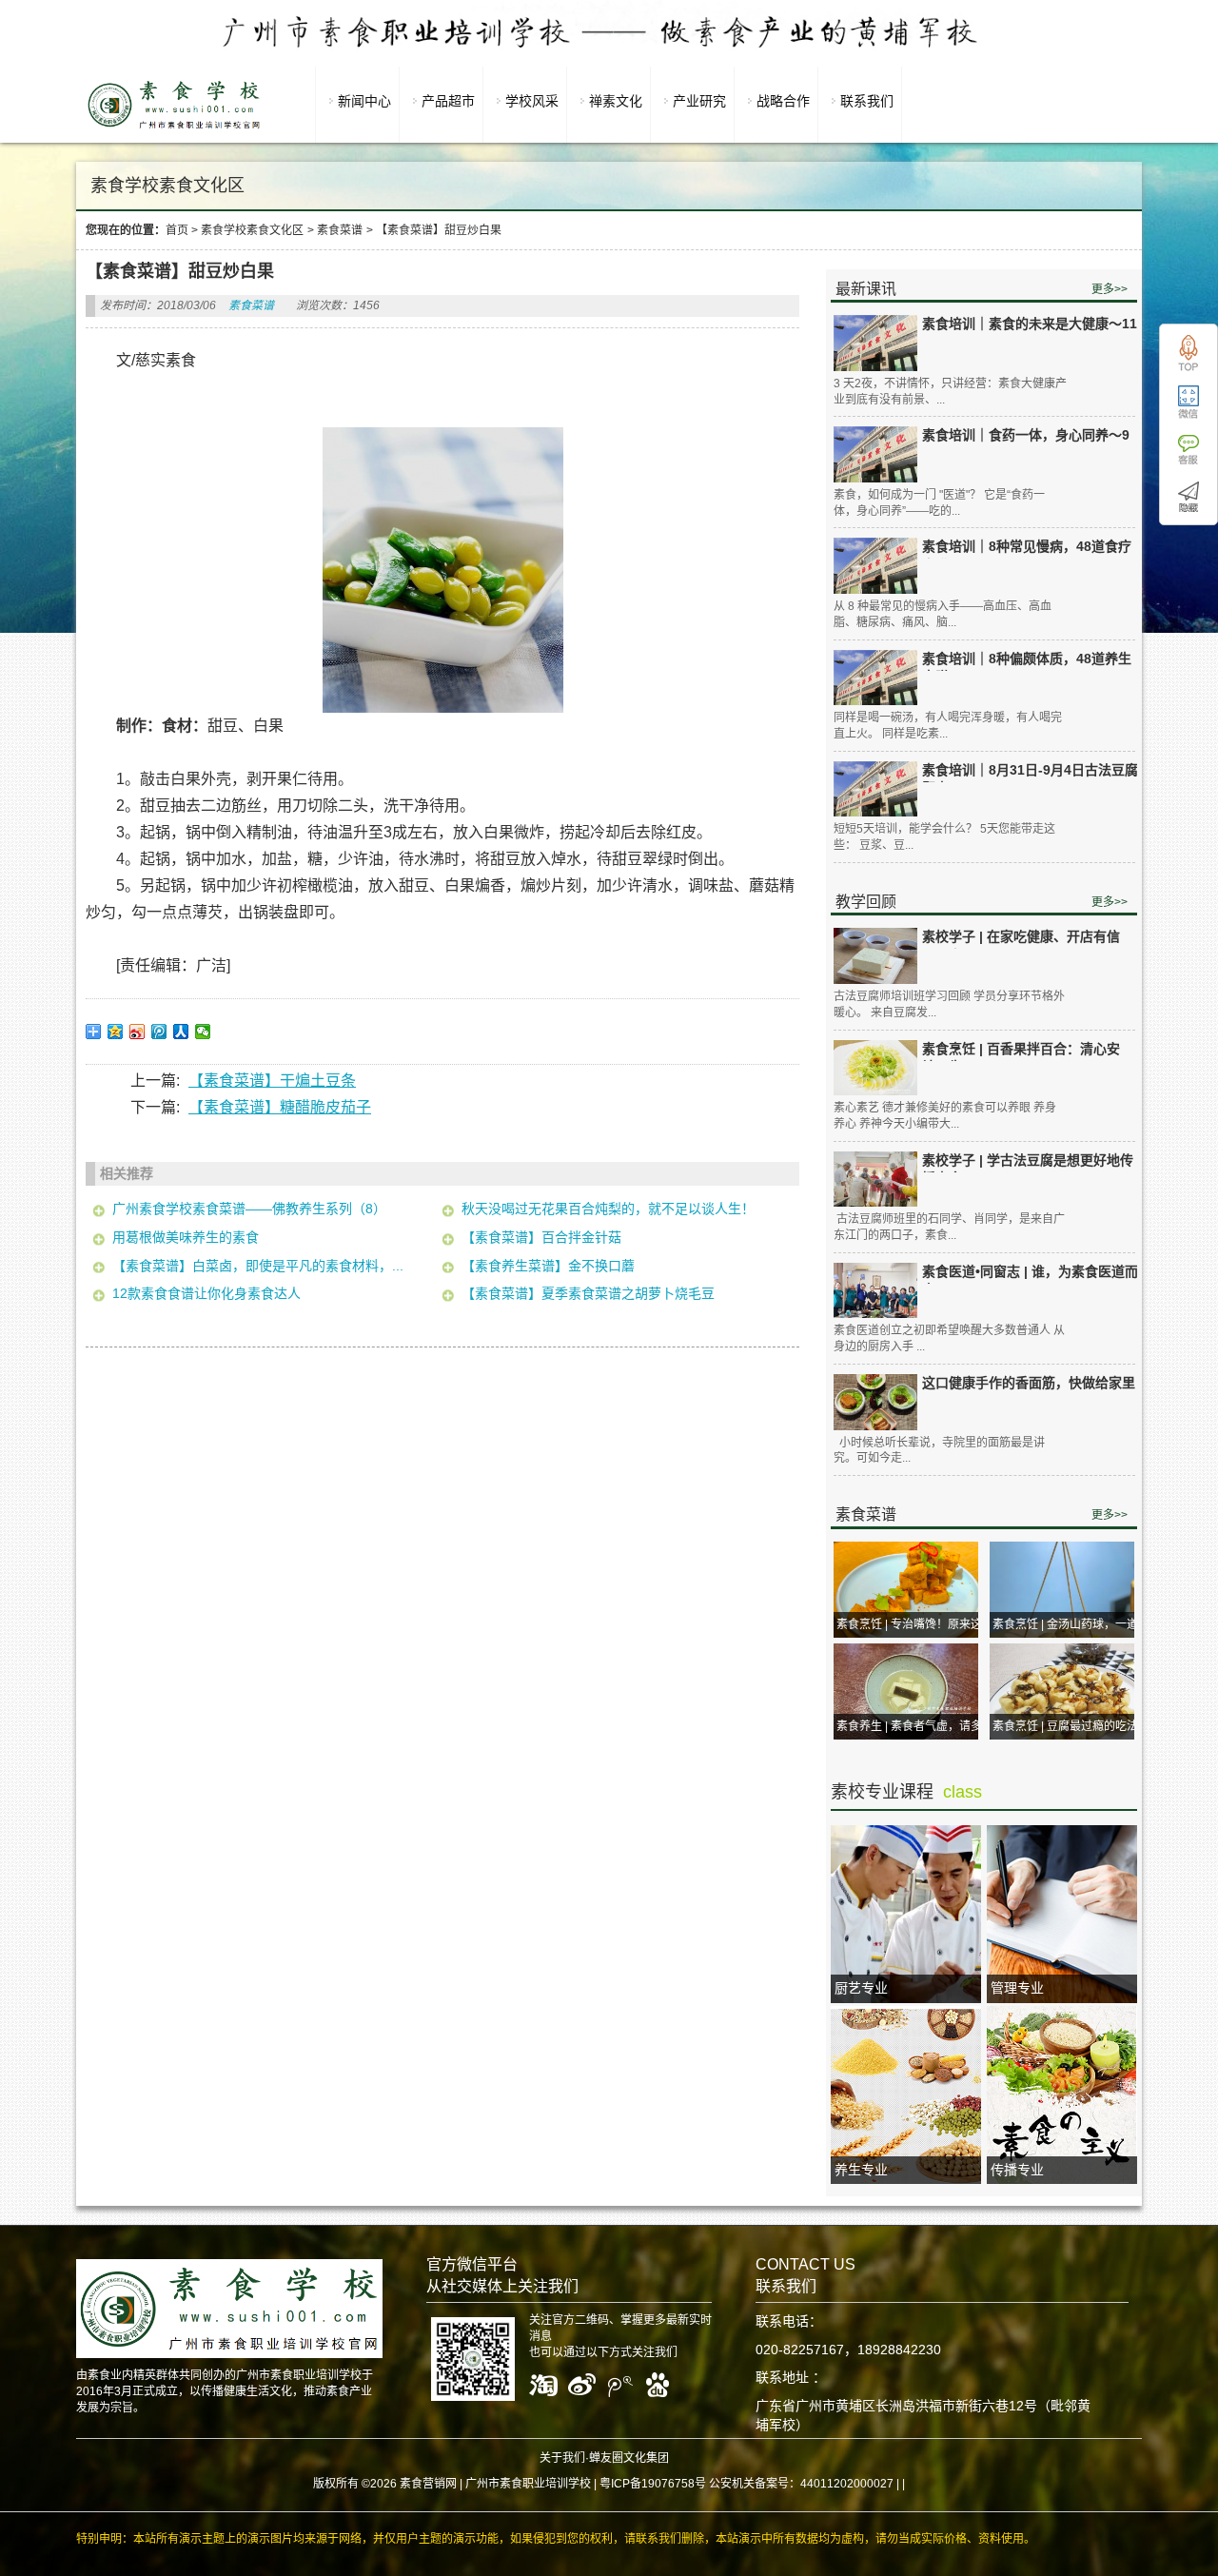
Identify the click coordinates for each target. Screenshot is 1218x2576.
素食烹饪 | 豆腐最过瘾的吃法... (1070, 1726)
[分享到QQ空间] (116, 1032)
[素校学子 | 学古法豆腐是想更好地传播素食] (875, 1180)
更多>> (1110, 289)
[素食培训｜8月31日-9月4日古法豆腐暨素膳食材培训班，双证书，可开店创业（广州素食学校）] (875, 789)
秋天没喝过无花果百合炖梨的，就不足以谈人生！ (608, 1209)
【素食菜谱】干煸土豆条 (272, 1081)
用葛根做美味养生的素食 (186, 1237)
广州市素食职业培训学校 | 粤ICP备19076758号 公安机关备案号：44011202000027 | (682, 2484)
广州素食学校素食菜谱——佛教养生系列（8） (249, 1209)
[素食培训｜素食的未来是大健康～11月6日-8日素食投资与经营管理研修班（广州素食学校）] (875, 343)
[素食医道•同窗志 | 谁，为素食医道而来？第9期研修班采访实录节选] (875, 1291)
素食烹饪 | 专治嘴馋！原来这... (913, 1624)
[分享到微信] (203, 1032)
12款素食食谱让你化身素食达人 (206, 1293)
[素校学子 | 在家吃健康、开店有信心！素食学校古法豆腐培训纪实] (875, 956)
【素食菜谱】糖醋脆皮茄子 (280, 1107)
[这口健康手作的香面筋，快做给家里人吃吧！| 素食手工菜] (875, 1402)
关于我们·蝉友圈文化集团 (604, 2458)
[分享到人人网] (181, 1032)
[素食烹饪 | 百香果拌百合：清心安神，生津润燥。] (875, 1068)
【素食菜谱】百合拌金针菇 (541, 1237)
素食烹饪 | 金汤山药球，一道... (1070, 1624)
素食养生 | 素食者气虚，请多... (913, 1726)
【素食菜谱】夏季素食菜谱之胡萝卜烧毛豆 (588, 1293)
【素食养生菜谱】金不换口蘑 (548, 1266)
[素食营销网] (174, 128)
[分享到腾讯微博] (159, 1032)
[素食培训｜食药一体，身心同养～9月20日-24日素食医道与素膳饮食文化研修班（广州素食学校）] (875, 454)
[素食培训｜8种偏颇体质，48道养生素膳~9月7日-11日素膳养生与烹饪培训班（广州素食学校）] (875, 678)
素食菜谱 (340, 230)
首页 (177, 230)
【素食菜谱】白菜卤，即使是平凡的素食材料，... (258, 1266)
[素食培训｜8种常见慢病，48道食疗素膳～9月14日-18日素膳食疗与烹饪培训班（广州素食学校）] (875, 566)
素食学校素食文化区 (252, 230)
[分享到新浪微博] (138, 1032)
